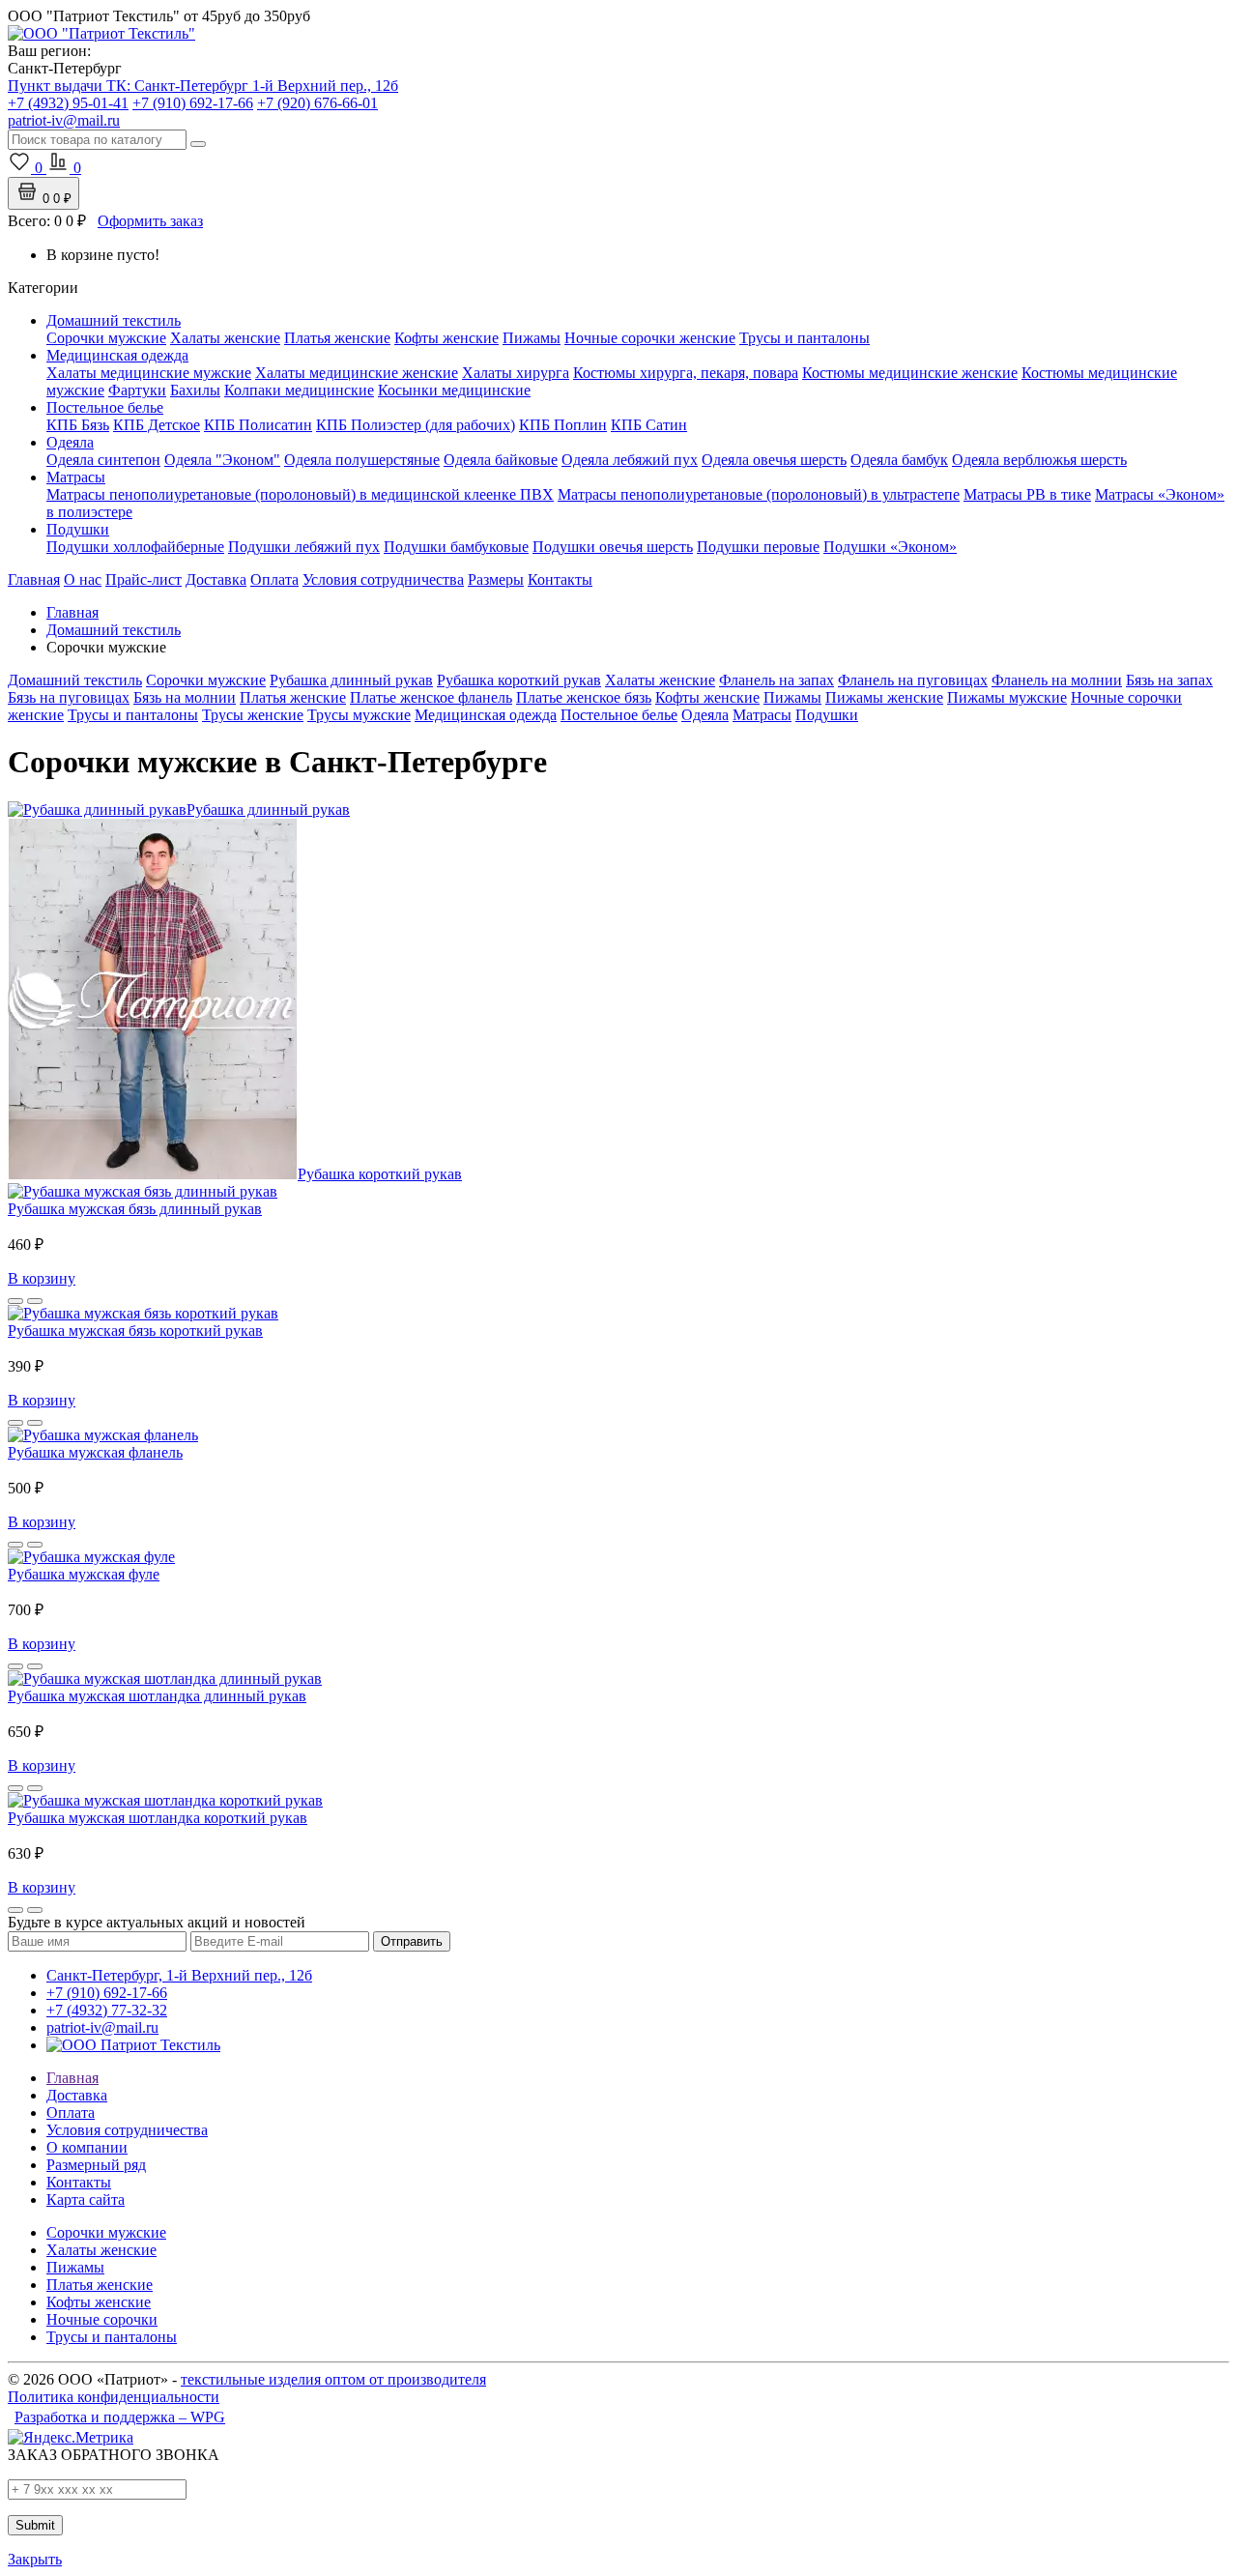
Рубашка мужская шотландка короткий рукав (158, 1818)
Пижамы (532, 338)
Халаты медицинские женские (357, 373)
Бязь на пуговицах (69, 697)
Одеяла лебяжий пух (630, 460)
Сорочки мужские (106, 338)
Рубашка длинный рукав (351, 680)
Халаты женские (225, 338)
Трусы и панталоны (805, 338)
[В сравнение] (35, 1301)
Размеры (496, 579)
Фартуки (137, 390)
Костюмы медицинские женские (910, 373)
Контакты (560, 579)
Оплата (274, 579)
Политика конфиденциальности (114, 2397)
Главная (34, 579)
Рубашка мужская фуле (84, 1574)
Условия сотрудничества (383, 579)
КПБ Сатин (649, 425)
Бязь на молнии (185, 697)
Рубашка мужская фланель (95, 1452)
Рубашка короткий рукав (519, 680)
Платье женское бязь (584, 697)
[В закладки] (15, 1301)
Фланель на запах (777, 680)
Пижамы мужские (1007, 697)
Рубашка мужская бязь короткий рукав (135, 1331)
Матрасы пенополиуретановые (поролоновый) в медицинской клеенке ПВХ (300, 494)
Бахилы (195, 390)
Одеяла (70, 442)
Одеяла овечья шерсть (774, 460)
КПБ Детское (157, 425)
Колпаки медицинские (299, 390)
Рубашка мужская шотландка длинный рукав (157, 1696)
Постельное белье (105, 407)
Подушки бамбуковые (456, 547)
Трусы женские (253, 715)
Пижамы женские (884, 697)
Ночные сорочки (102, 2319)
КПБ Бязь (78, 425)
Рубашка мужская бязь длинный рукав (135, 1209)
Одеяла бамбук (899, 460)
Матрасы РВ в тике (1027, 494)
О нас (83, 579)
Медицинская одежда (117, 355)
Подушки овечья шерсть (613, 547)
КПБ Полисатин (258, 425)
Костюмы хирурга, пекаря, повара (686, 373)
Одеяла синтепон (103, 460)
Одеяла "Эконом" (222, 460)
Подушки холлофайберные (135, 547)
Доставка (216, 579)
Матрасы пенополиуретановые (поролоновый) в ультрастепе (759, 494)
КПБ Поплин (563, 425)
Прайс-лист (144, 579)
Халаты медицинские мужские (149, 373)
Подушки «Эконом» (890, 547)
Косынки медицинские (454, 390)
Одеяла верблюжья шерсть (1039, 460)
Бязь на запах (1169, 680)
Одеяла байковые (501, 460)
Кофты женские (446, 338)
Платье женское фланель (431, 697)
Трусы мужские (359, 715)
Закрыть (35, 2559)
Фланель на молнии (1057, 680)
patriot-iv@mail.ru (102, 2027)
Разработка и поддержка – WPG (120, 2417)
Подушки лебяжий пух (304, 547)
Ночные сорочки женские (650, 338)
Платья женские (337, 338)
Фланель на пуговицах (913, 680)
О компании (87, 2147)
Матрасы (76, 477)
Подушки (78, 529)
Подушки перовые (758, 547)
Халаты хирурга (516, 373)
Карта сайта (86, 2200)
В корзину (42, 1278)
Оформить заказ (150, 221)
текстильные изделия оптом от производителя (333, 2379)
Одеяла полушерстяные (362, 460)
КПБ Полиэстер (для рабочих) (416, 425)
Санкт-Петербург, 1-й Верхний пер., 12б (179, 1975)
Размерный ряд (96, 2165)
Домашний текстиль (114, 320)
